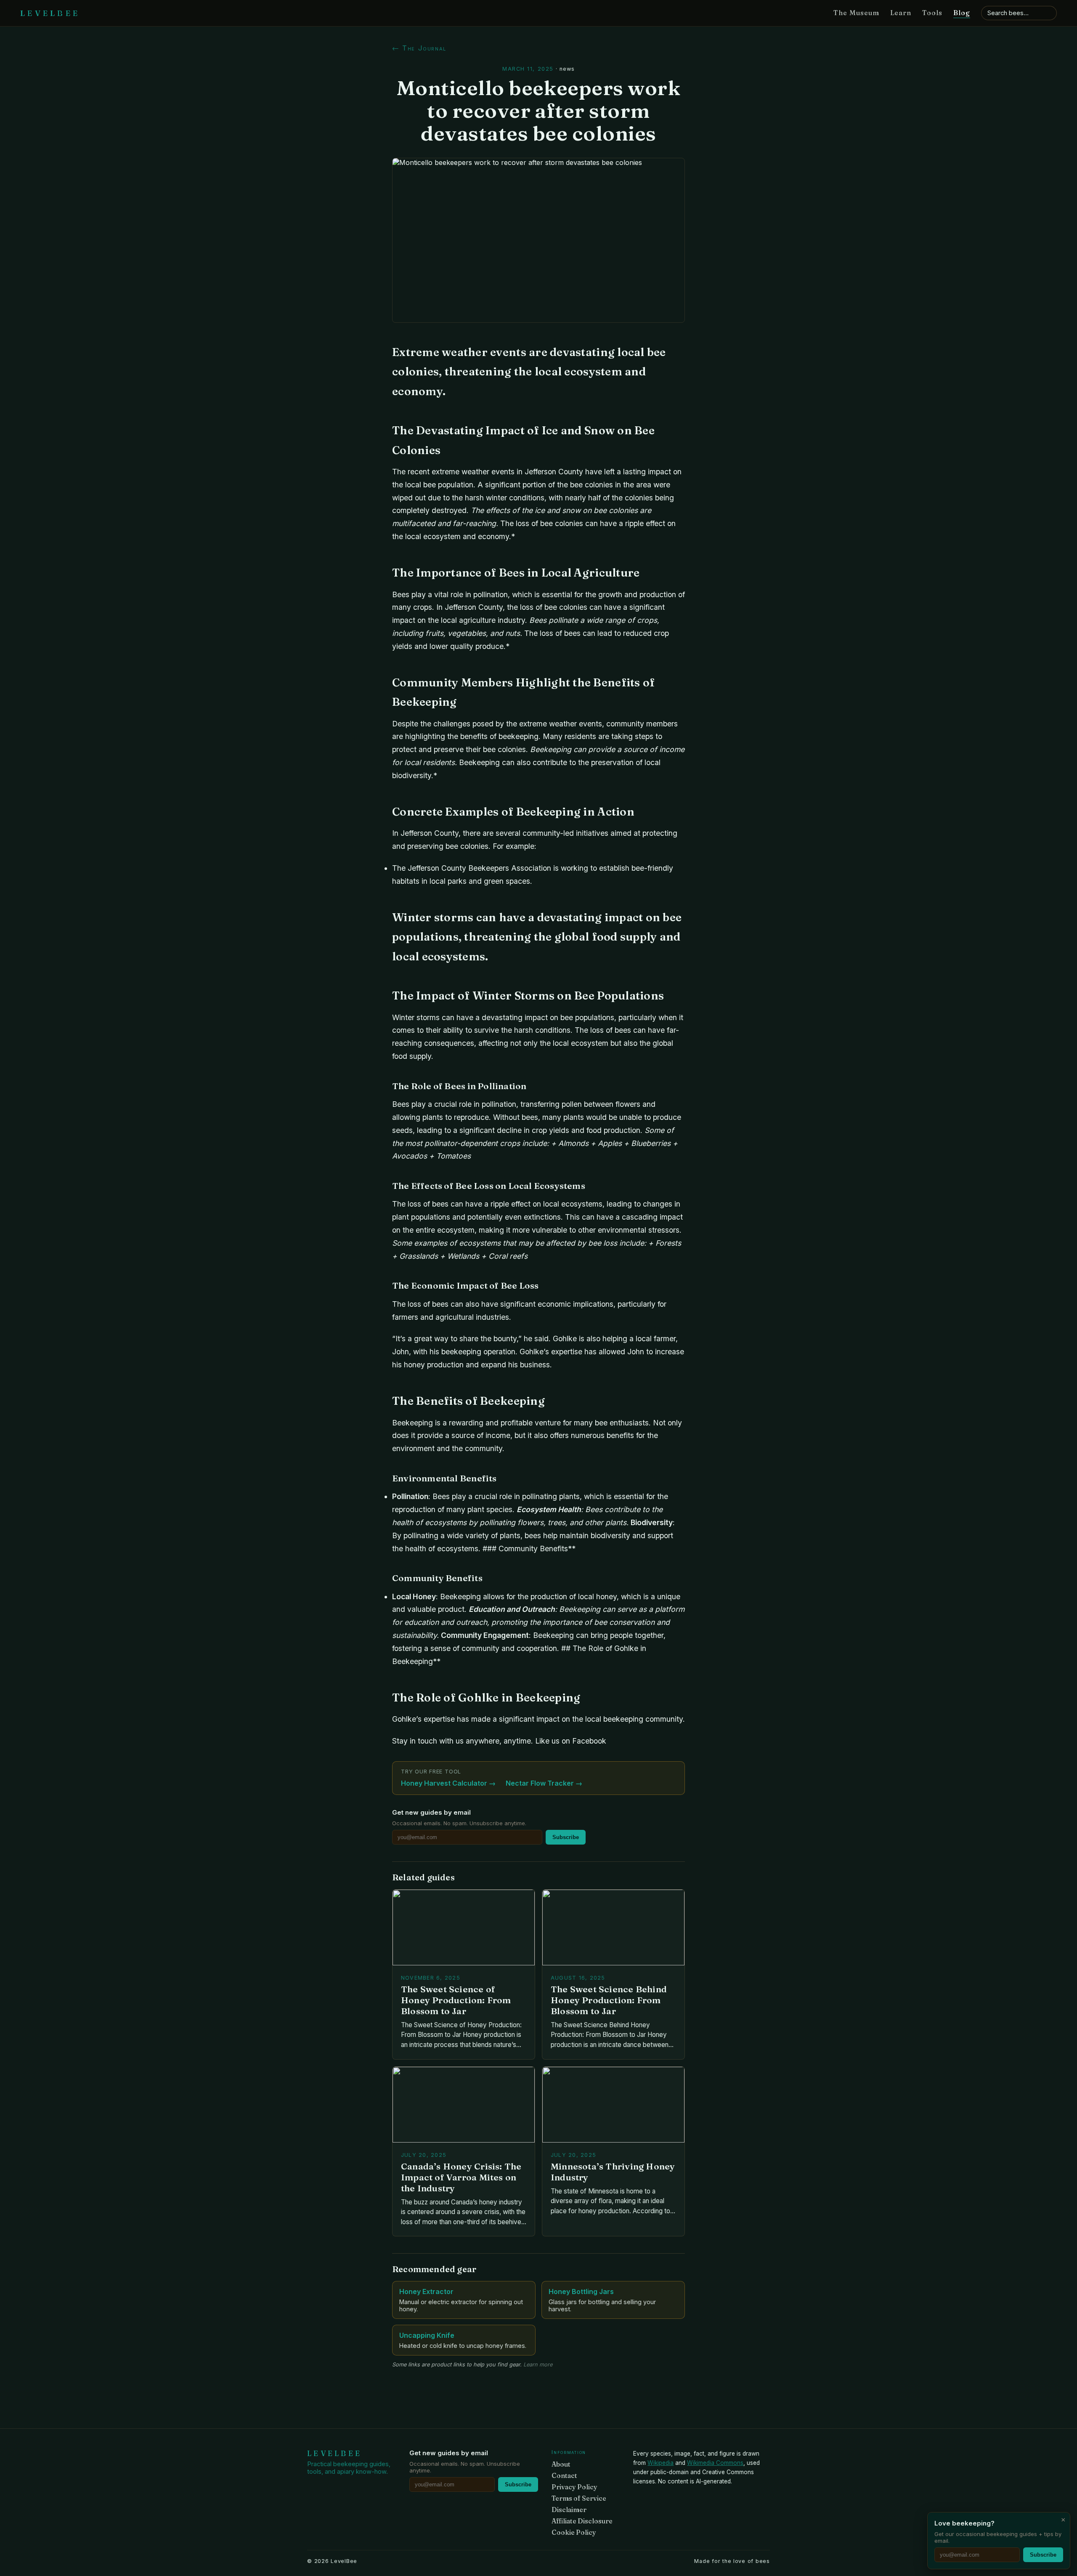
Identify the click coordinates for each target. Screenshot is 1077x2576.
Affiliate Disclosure (582, 2521)
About (561, 2464)
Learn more (538, 2365)
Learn (901, 13)
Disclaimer (569, 2510)
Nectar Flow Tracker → (544, 1783)
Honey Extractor (426, 2292)
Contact (564, 2476)
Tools (932, 13)
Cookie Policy (574, 2532)
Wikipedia (661, 2463)
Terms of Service (579, 2498)
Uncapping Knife (427, 2335)
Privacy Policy (574, 2487)
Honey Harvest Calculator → (448, 1783)
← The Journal (419, 48)
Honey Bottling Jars (581, 2292)
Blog (962, 13)
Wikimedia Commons (715, 2463)
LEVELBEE (50, 13)
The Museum (856, 13)
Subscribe (566, 1837)
